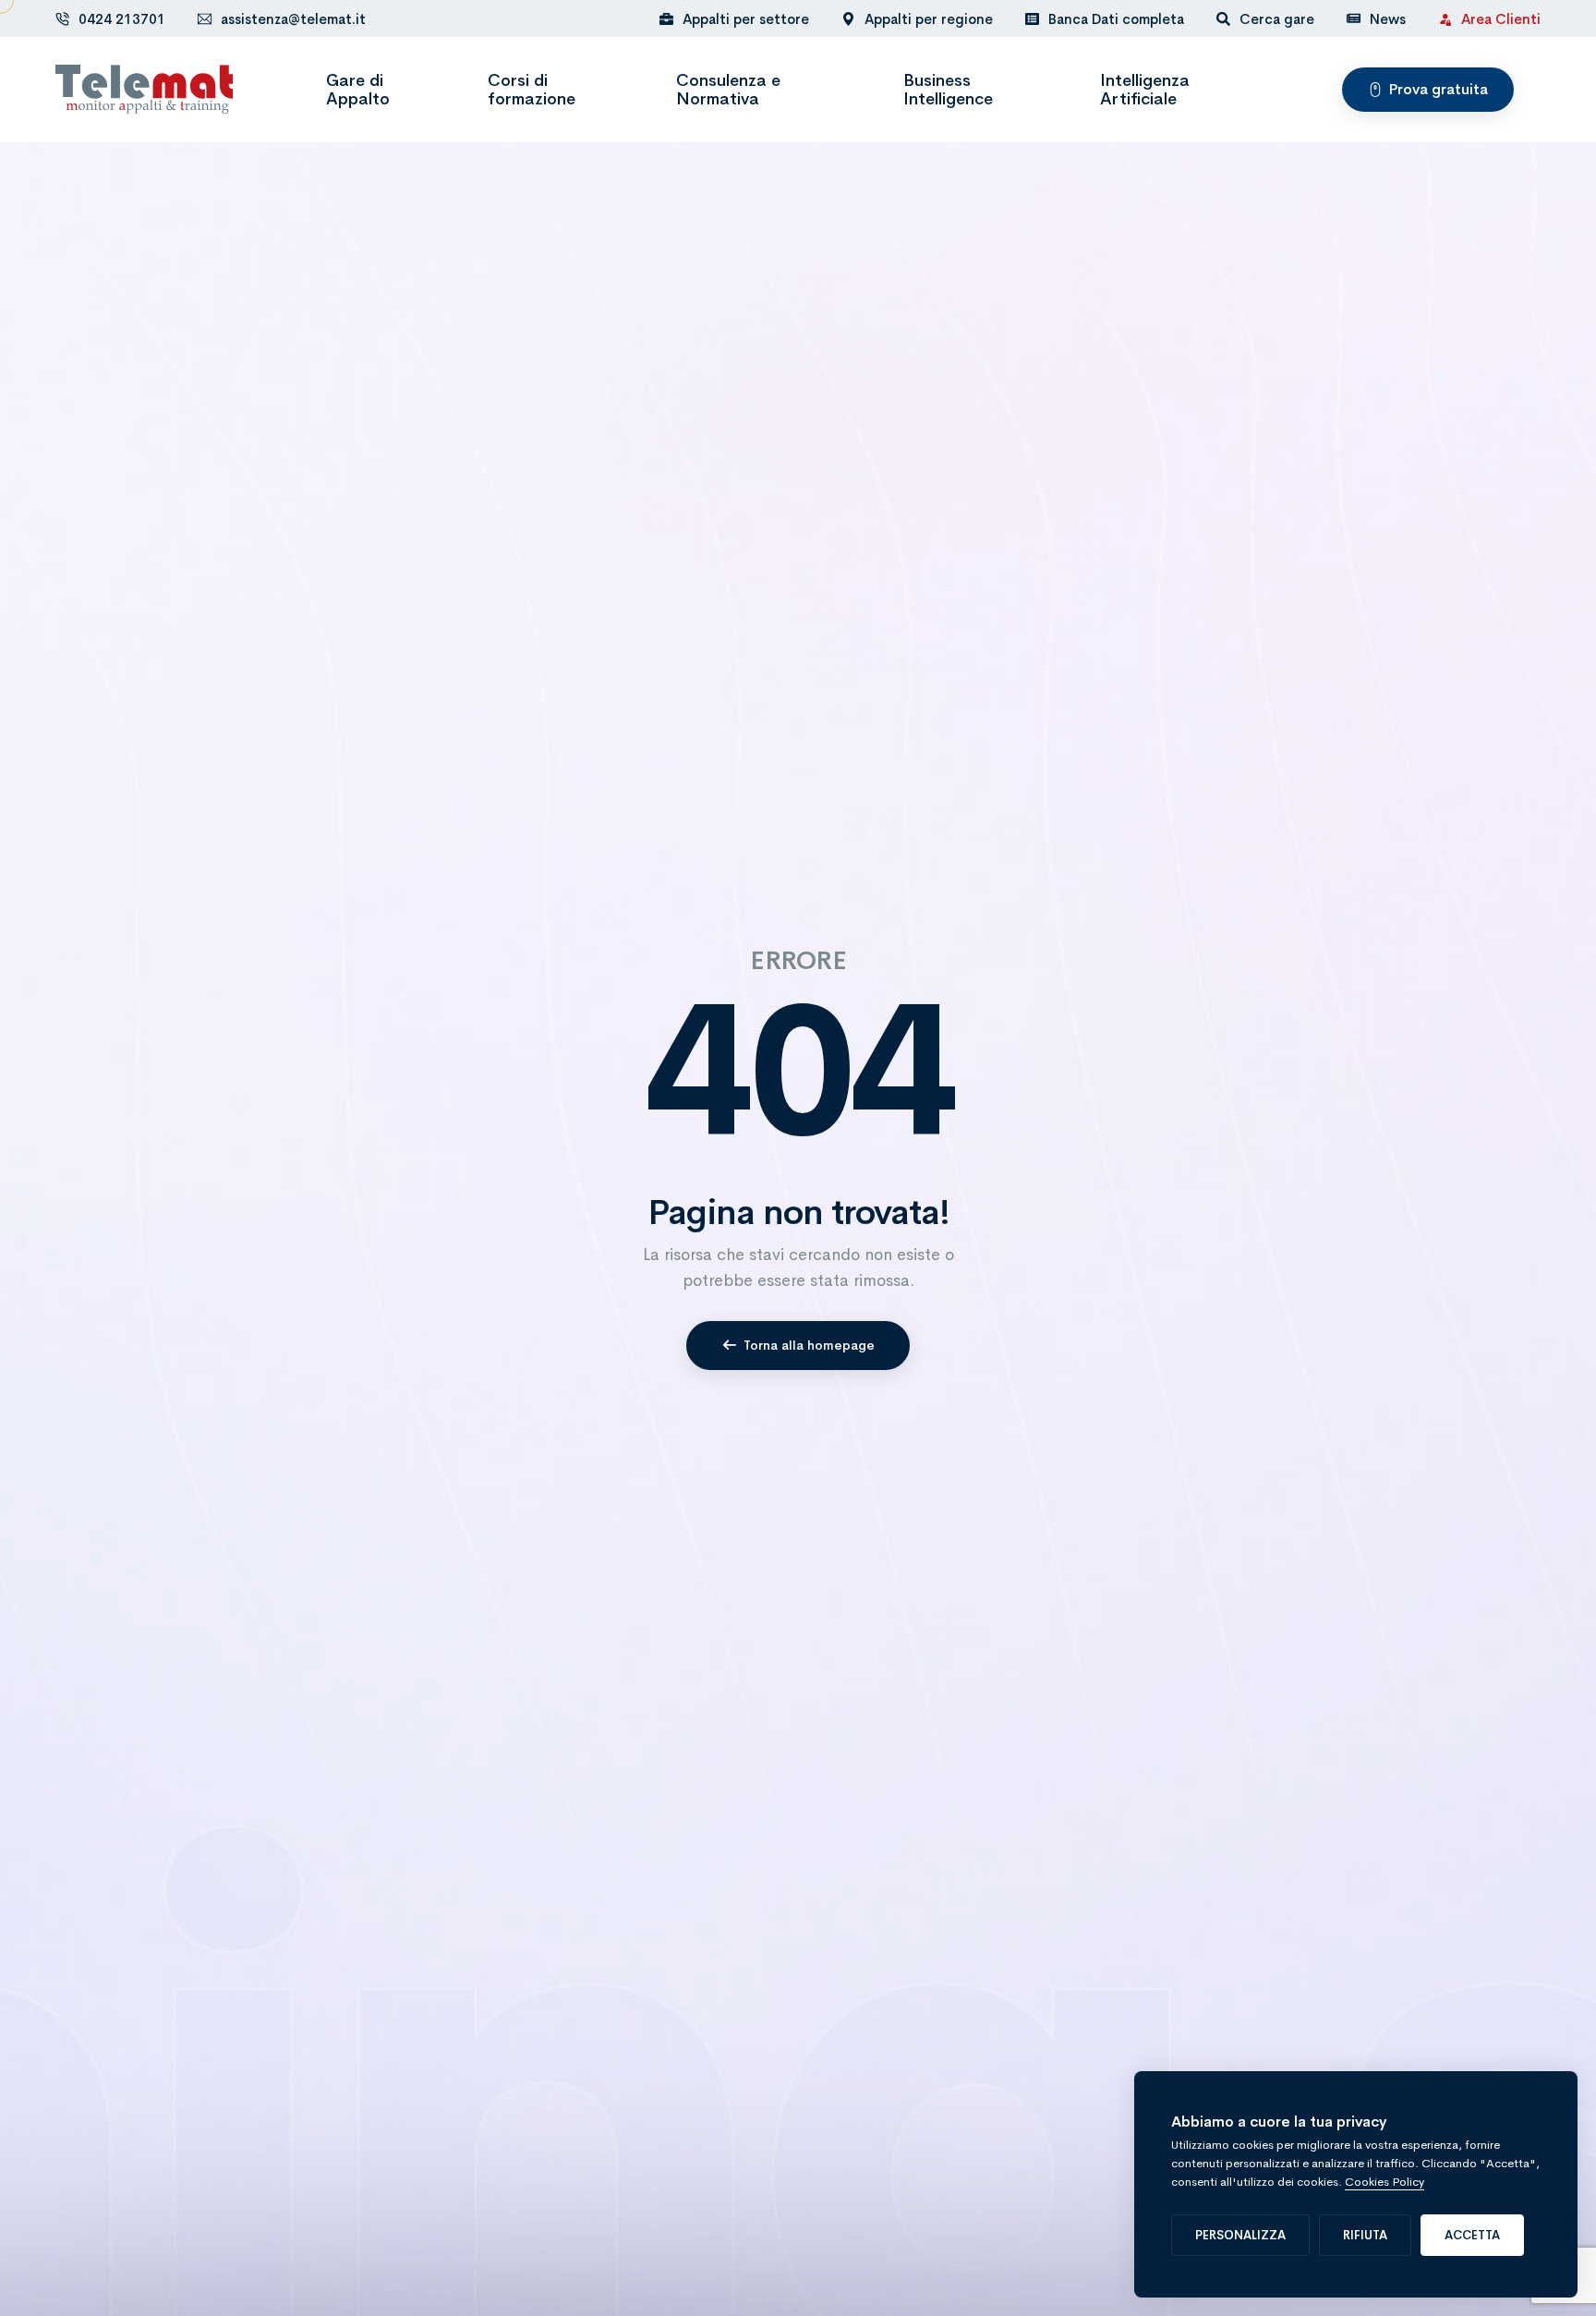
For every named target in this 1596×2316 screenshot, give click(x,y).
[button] (1428, 90)
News (1388, 19)
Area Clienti (1501, 19)
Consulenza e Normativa (728, 90)
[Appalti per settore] (734, 19)
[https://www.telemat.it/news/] (1354, 18)
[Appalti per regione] (917, 19)
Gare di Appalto (358, 90)
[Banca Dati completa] (1105, 19)
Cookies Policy (1384, 2182)
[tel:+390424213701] (62, 19)
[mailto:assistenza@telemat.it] (205, 19)
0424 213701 (122, 19)
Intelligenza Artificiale (1145, 90)
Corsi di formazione (532, 90)
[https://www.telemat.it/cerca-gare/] (1223, 19)
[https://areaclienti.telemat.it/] (1445, 19)
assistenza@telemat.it (293, 19)
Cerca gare (1277, 19)
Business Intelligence (948, 90)
